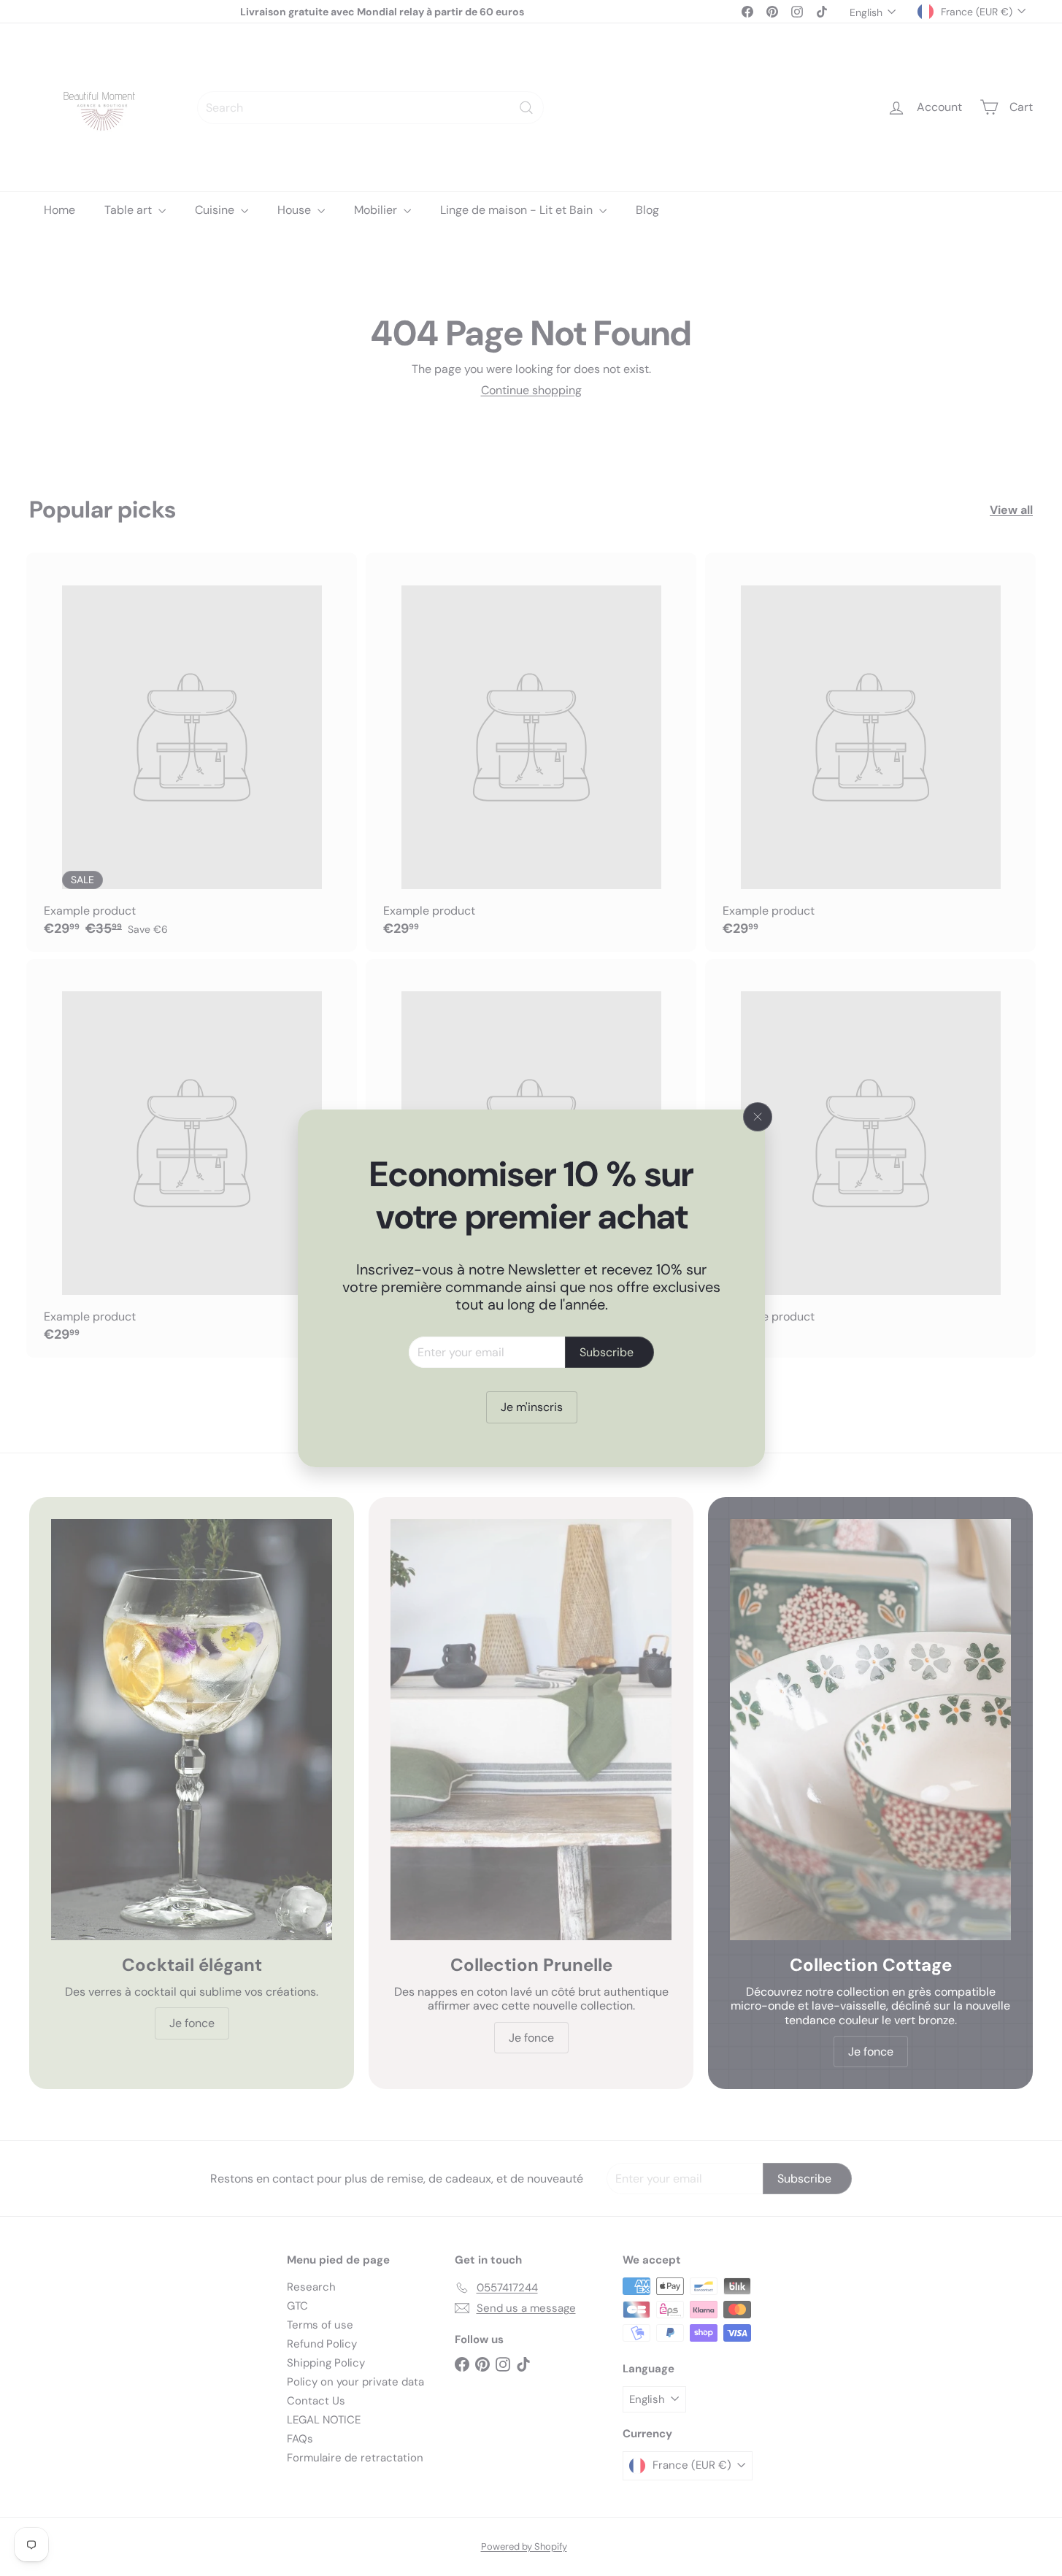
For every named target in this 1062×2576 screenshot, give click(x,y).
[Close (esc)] (758, 1117)
